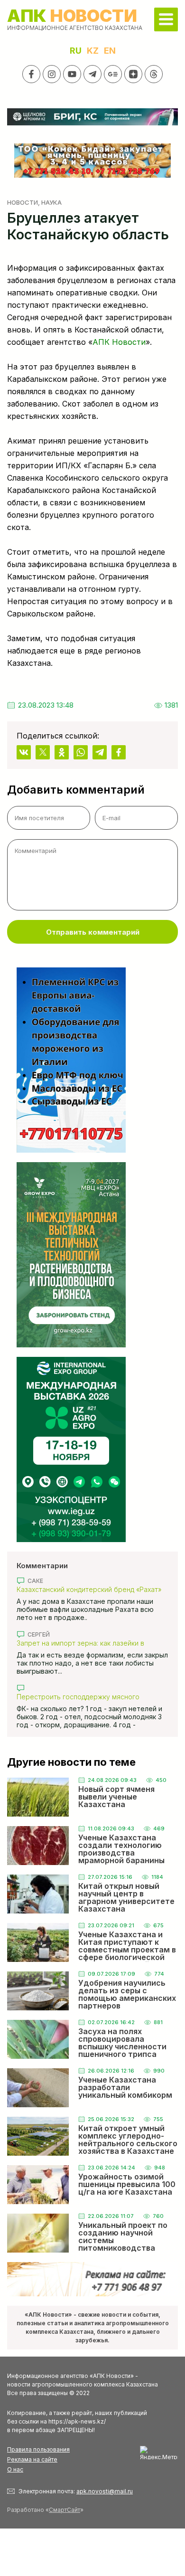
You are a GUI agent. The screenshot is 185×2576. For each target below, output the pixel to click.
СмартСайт (65, 2510)
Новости (23, 202)
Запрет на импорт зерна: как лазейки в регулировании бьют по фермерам (80, 1643)
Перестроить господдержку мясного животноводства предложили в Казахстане (88, 1697)
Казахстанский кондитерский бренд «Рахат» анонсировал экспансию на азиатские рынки (90, 1589)
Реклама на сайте (32, 2459)
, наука (50, 202)
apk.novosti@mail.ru (105, 2491)
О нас (15, 2469)
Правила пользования (38, 2449)
